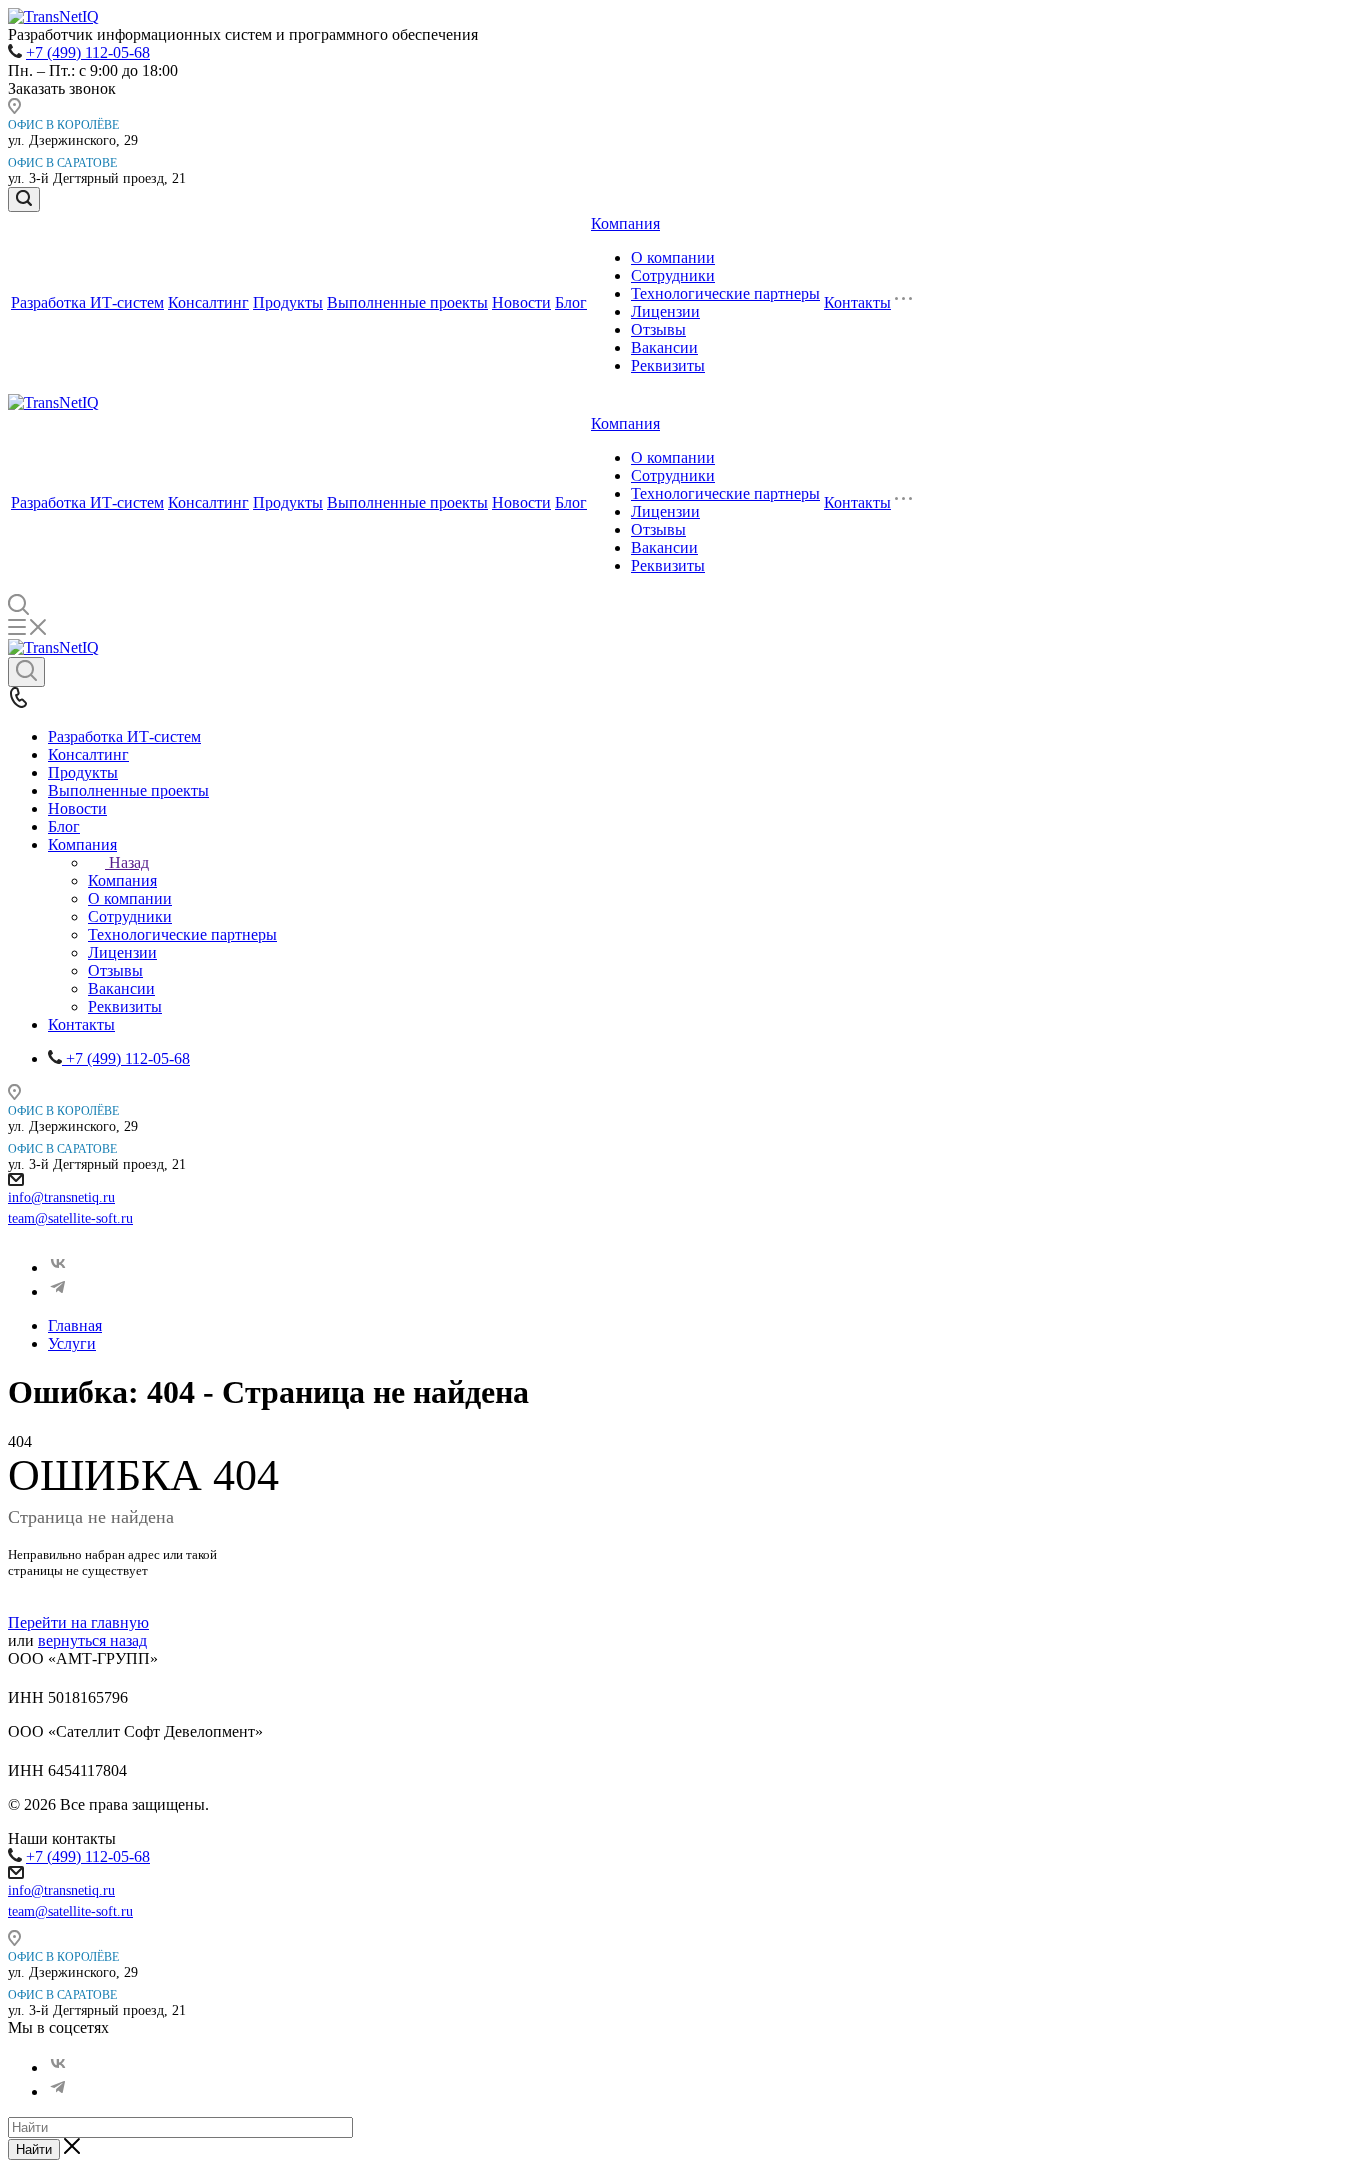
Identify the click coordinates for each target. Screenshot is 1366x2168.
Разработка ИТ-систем (87, 302)
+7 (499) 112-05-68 (88, 52)
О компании (673, 257)
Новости (521, 302)
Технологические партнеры (725, 293)
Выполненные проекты (407, 302)
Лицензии (665, 311)
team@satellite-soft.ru (70, 1218)
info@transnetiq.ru (61, 1197)
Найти (34, 2149)
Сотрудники (673, 275)
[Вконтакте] (58, 1267)
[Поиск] (24, 199)
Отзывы (658, 329)
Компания (625, 223)
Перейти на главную (78, 1622)
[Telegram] (58, 1291)
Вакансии (664, 347)
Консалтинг (208, 302)
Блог (571, 302)
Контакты (857, 302)
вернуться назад (92, 1640)
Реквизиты (668, 365)
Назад (129, 862)
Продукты (288, 302)
